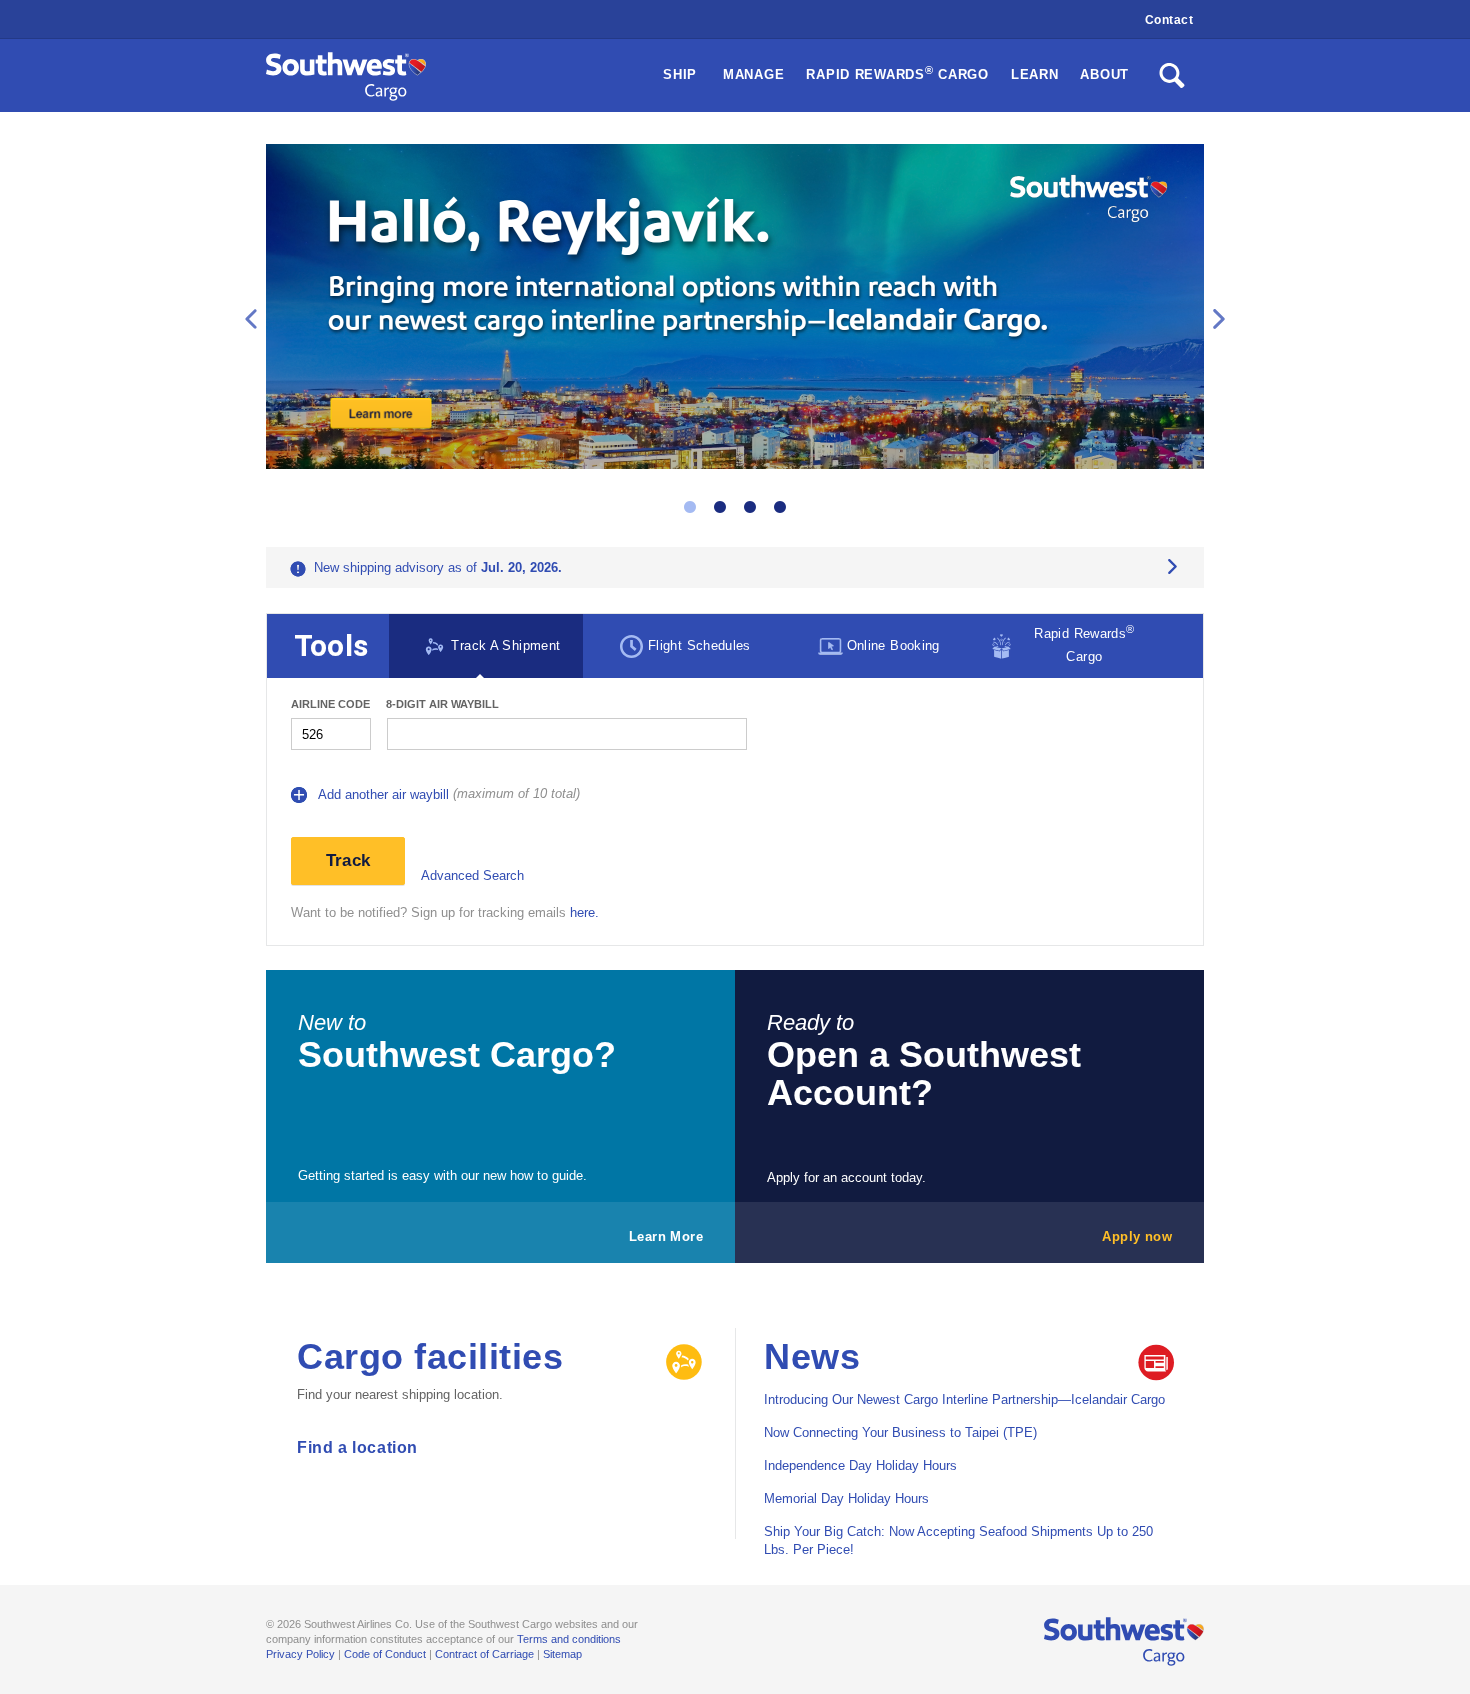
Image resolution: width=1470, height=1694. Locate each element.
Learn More (666, 1236)
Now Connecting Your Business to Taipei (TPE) (900, 1432)
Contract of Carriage (484, 1654)
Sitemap (562, 1654)
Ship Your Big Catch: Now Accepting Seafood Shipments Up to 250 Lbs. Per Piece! (958, 1540)
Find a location (357, 1447)
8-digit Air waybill (442, 704)
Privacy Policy (300, 1654)
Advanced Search (472, 875)
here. (584, 912)
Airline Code (330, 704)
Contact (1169, 20)
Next (1219, 319)
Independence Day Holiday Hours (860, 1465)
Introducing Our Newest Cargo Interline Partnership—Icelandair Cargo (964, 1399)
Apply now (1137, 1236)
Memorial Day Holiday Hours (846, 1498)
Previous (251, 319)
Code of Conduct (385, 1654)
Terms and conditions (569, 1639)
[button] (897, 75)
